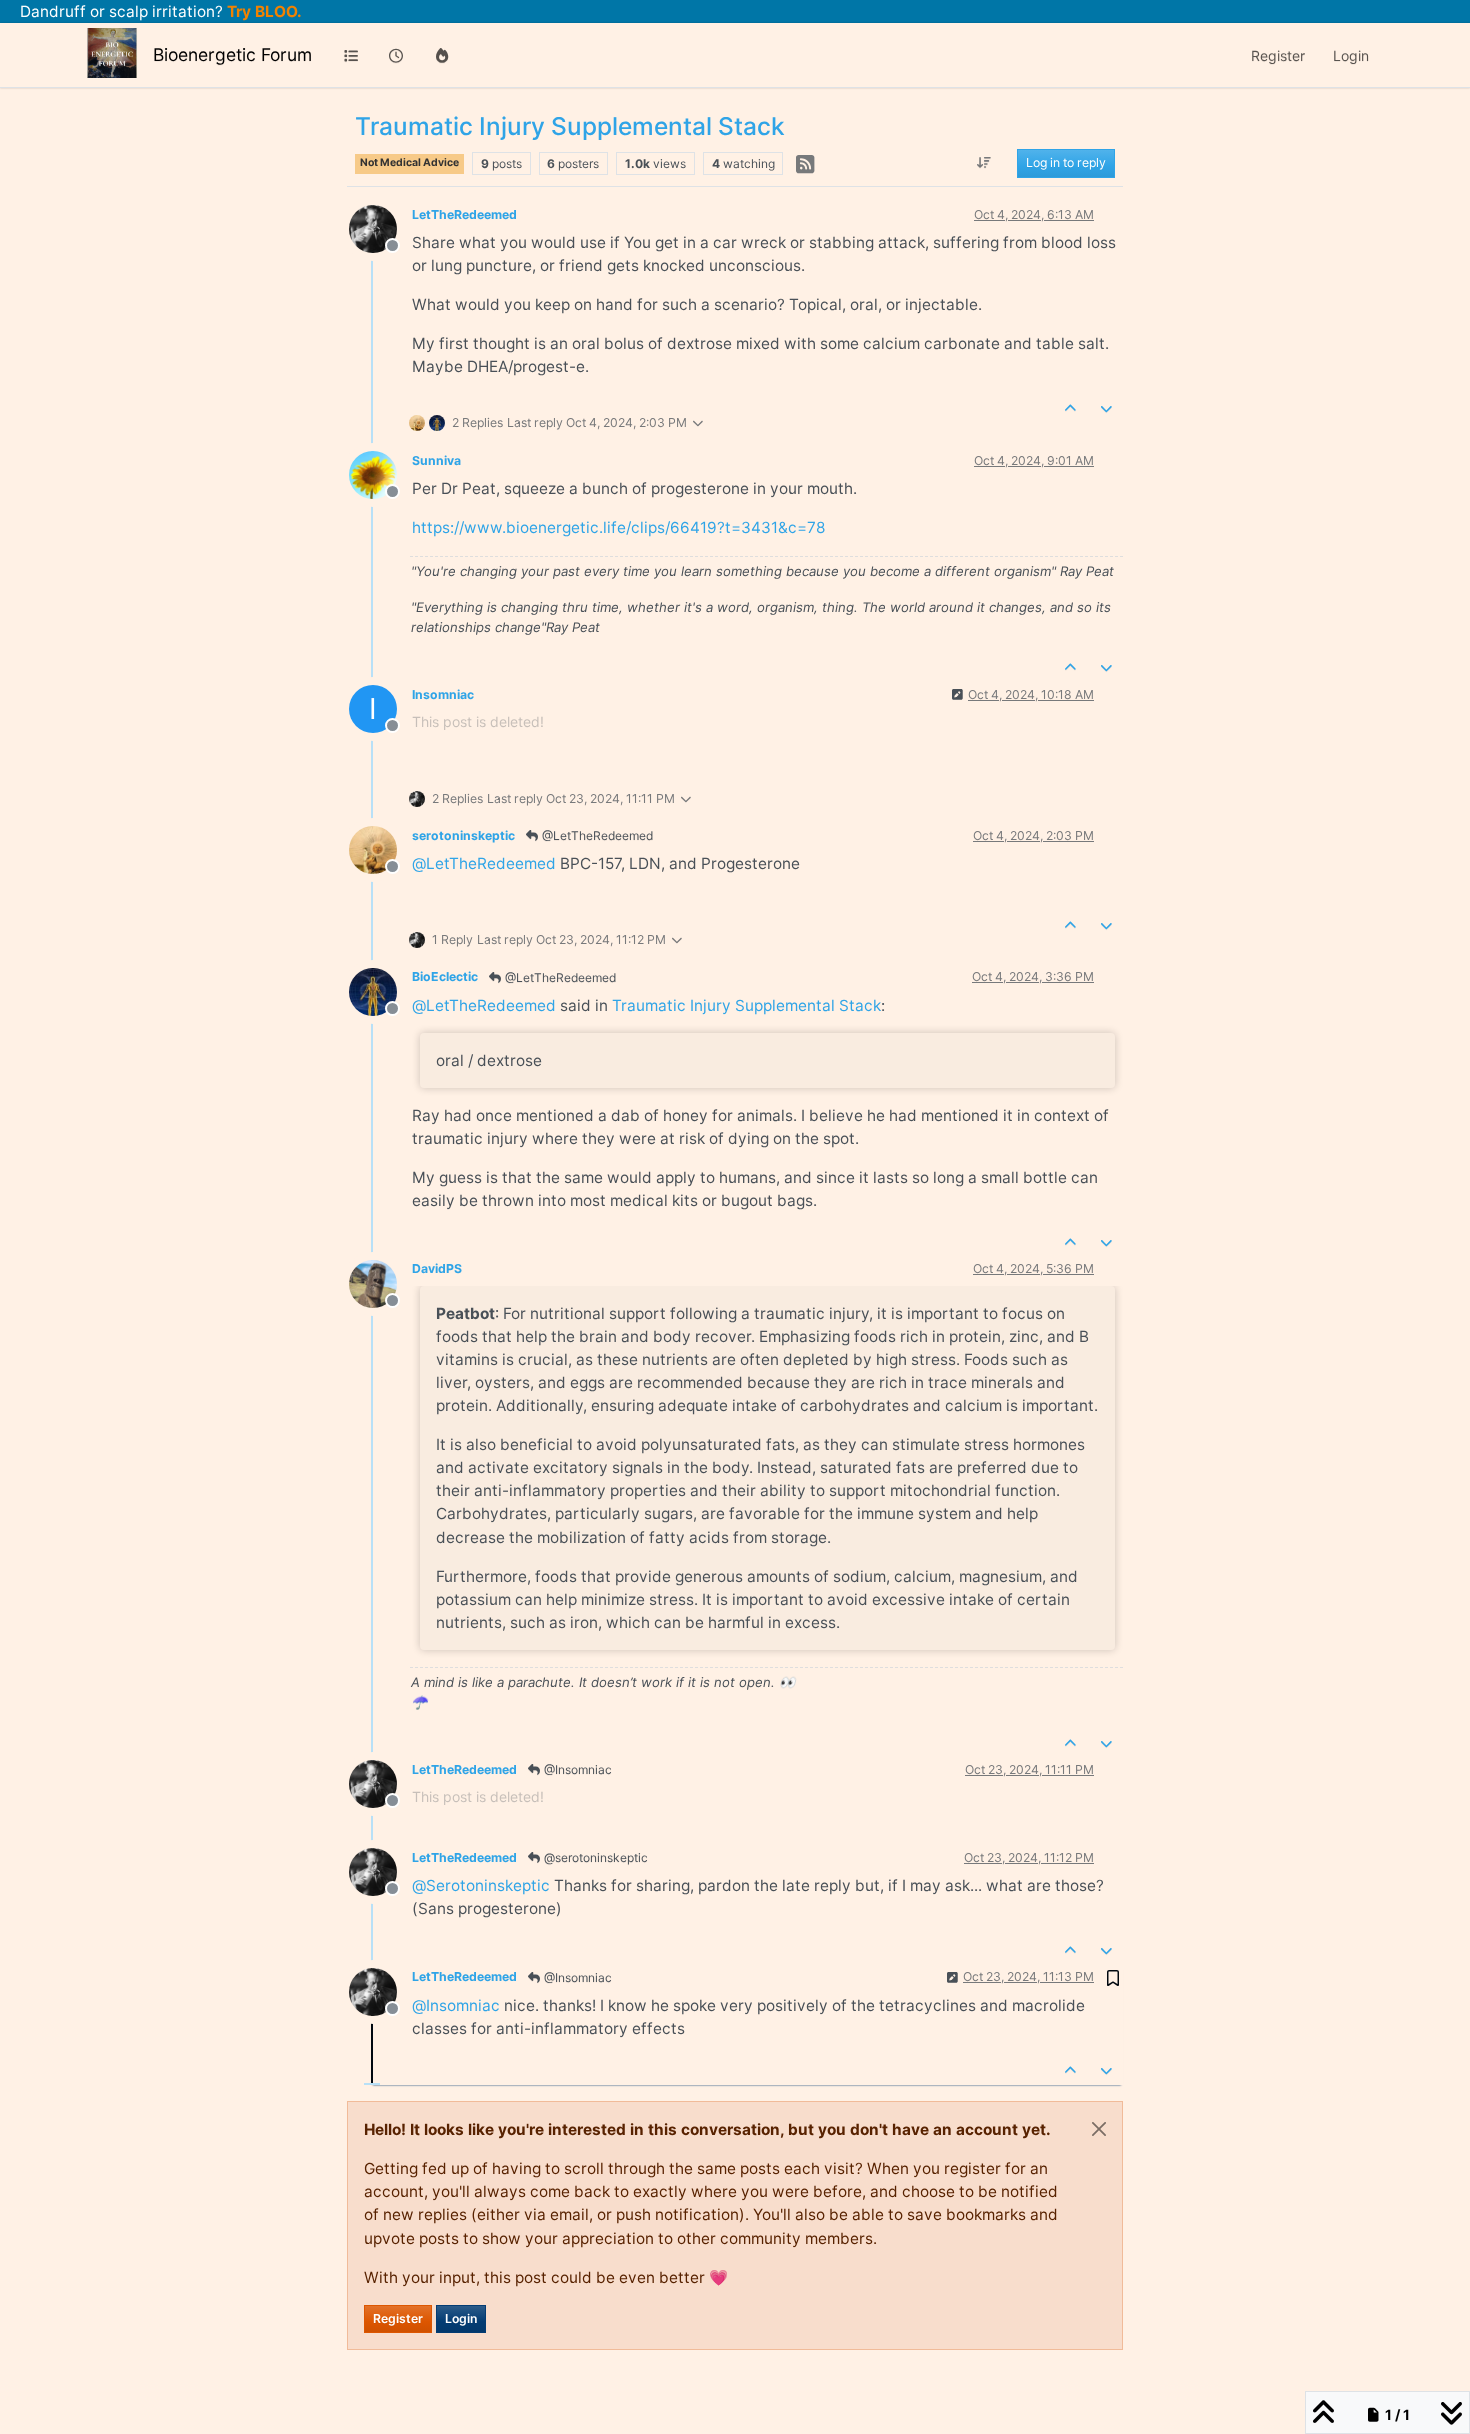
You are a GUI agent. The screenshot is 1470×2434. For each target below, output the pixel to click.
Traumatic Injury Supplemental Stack (746, 1005)
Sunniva (436, 460)
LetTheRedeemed (464, 214)
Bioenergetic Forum (232, 54)
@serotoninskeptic (594, 1857)
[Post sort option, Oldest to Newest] (984, 164)
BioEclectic (445, 976)
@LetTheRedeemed (596, 835)
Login (461, 2318)
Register (398, 2318)
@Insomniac (576, 1769)
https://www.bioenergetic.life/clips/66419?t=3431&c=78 (618, 527)
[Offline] (380, 227)
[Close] (1099, 2129)
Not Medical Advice (409, 162)
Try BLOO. (262, 11)
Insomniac (443, 694)
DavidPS (437, 1268)
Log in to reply (1066, 163)
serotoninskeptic (463, 835)
